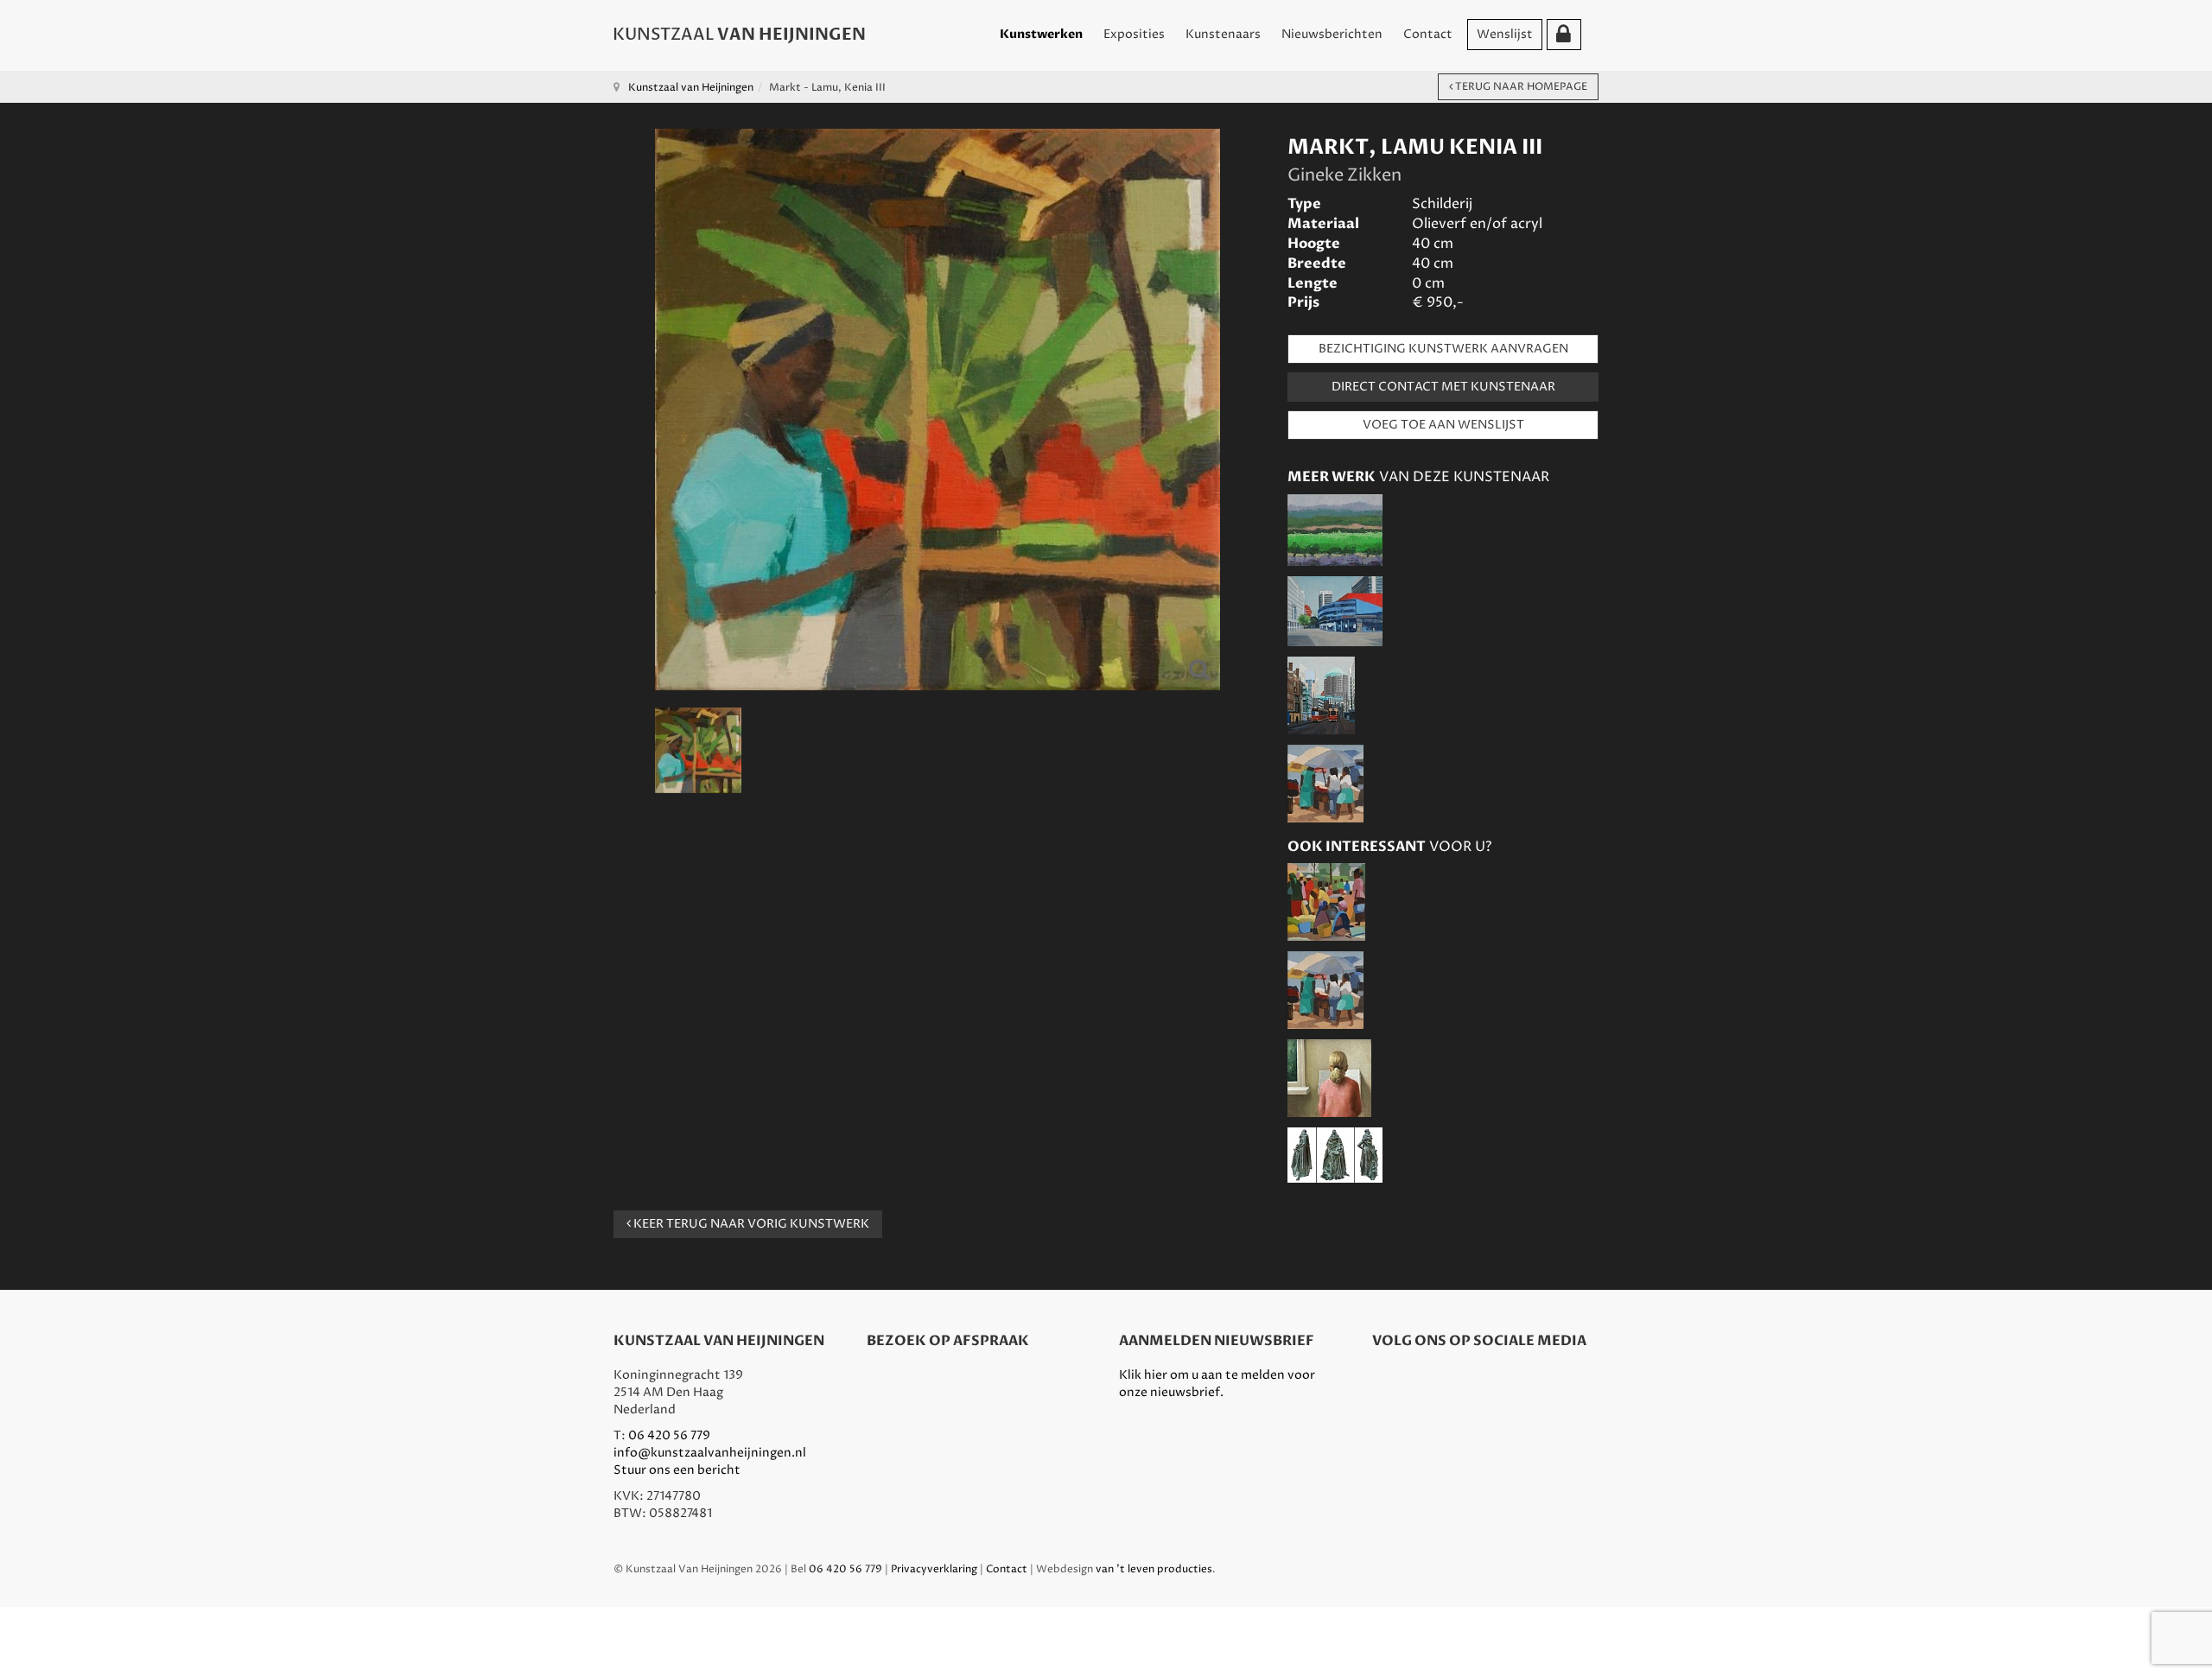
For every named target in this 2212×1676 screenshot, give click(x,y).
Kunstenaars (1223, 34)
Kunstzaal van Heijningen (691, 88)
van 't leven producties (1154, 1569)
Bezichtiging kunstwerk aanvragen (1443, 349)
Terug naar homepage (1520, 87)
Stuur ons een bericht (677, 1470)
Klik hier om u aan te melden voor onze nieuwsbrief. (1217, 1384)
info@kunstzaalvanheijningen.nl (710, 1453)
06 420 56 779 (669, 1435)
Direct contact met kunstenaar (1443, 387)
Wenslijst (1505, 34)
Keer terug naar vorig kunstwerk (750, 1224)
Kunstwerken (1041, 34)
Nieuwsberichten (1332, 34)
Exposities (1134, 34)
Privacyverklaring (934, 1569)
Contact (1428, 34)
